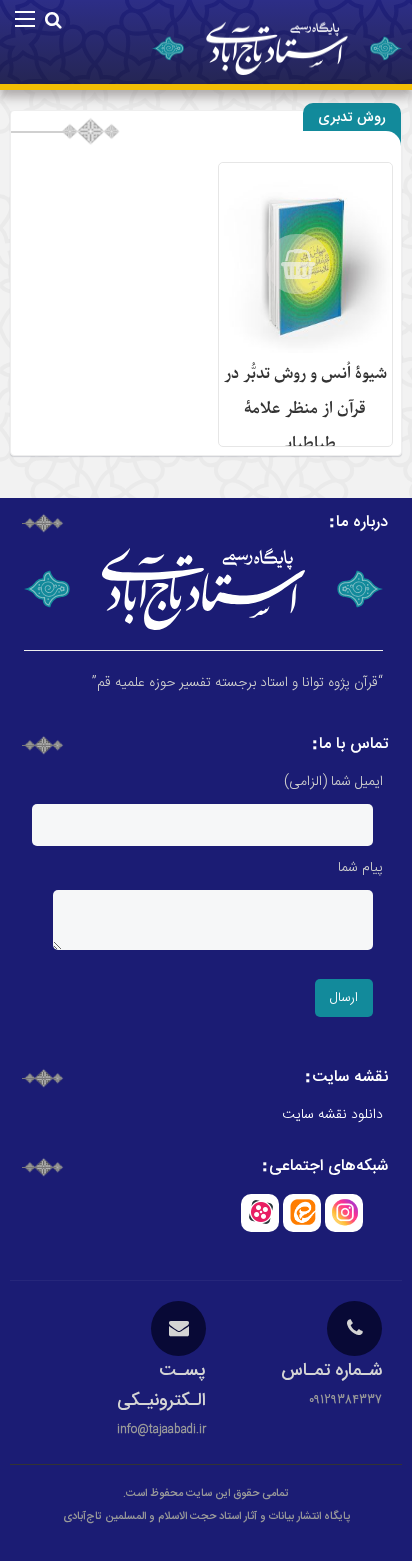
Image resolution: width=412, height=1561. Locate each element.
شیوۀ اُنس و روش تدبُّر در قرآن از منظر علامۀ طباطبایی (305, 409)
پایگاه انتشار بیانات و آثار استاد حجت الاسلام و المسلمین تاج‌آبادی (206, 1517)
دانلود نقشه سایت (332, 1115)
